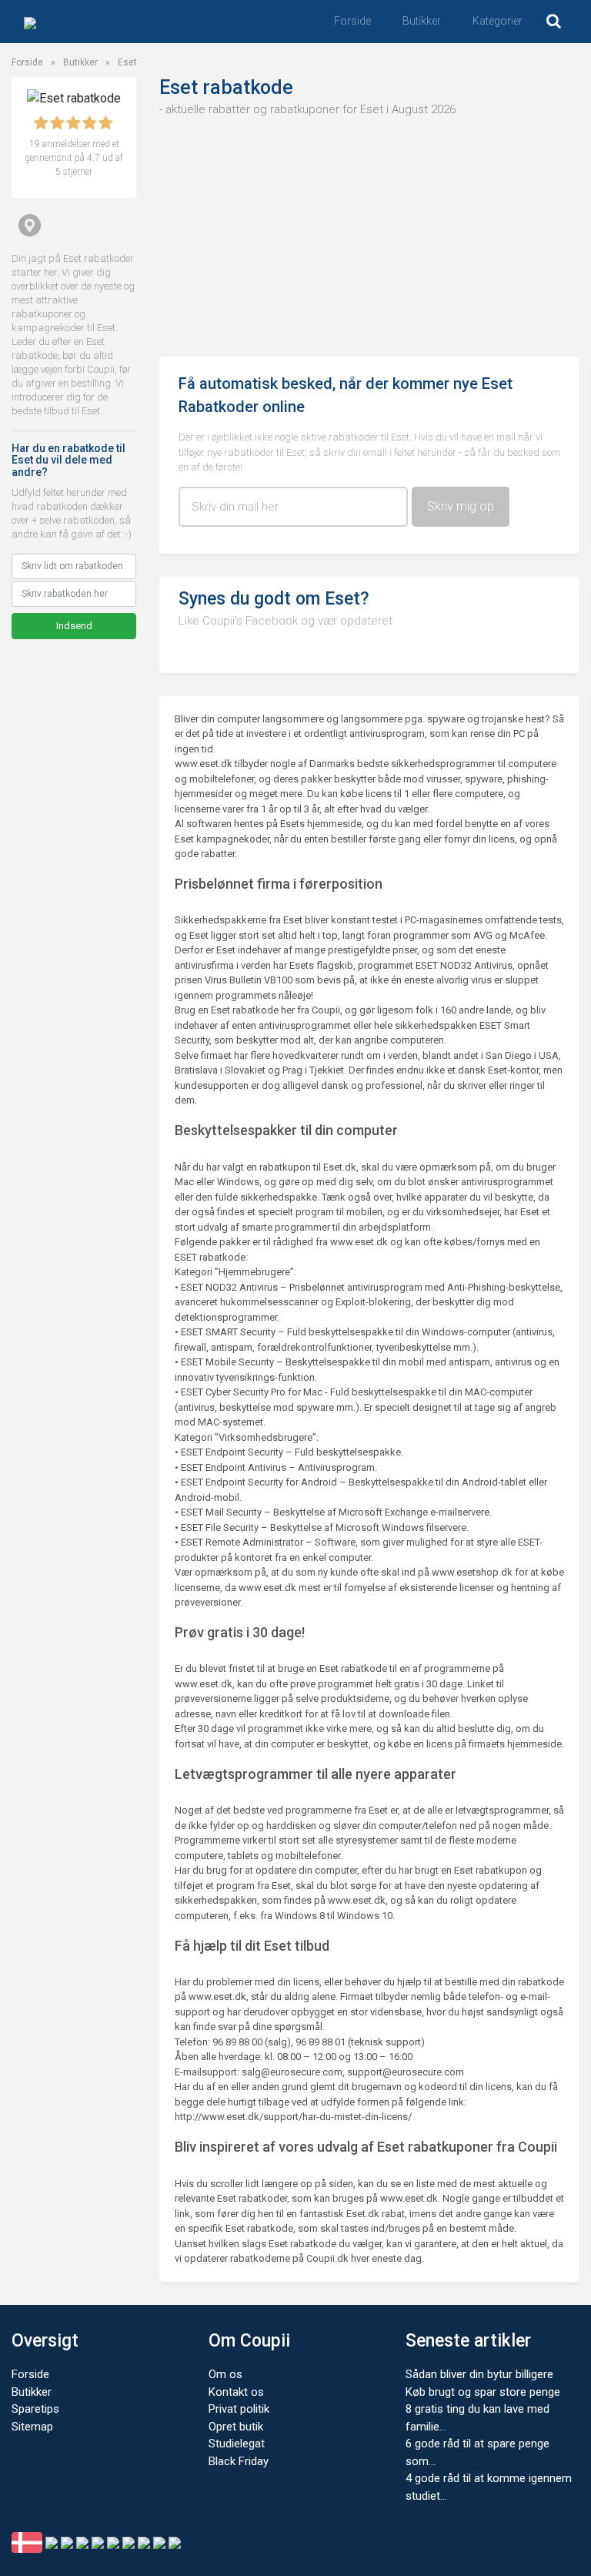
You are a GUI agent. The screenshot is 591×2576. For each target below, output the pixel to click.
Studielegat (237, 2444)
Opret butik (236, 2427)
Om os (225, 2374)
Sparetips (35, 2409)
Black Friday (239, 2461)
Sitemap (32, 2427)
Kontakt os (236, 2392)
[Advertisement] (369, 233)
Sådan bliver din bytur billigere (479, 2374)
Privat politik (239, 2409)
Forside (352, 21)
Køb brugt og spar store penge (483, 2392)
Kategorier (498, 21)
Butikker (422, 21)
